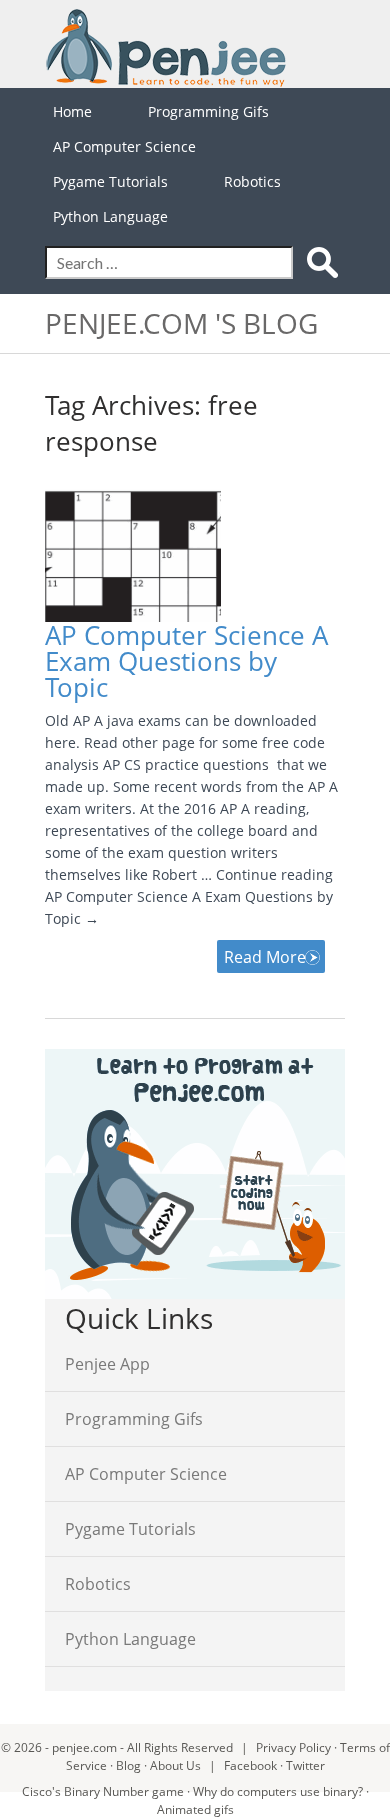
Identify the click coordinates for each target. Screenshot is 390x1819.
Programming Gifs (208, 111)
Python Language (110, 216)
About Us (175, 1765)
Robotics (252, 181)
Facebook (250, 1765)
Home (72, 111)
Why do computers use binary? (278, 1791)
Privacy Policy (293, 1747)
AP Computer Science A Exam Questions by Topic (186, 661)
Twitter (305, 1765)
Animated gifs (195, 1809)
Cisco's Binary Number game (103, 1791)
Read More (265, 957)
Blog (128, 1765)
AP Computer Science (124, 146)
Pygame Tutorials (110, 181)
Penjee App (107, 1364)
